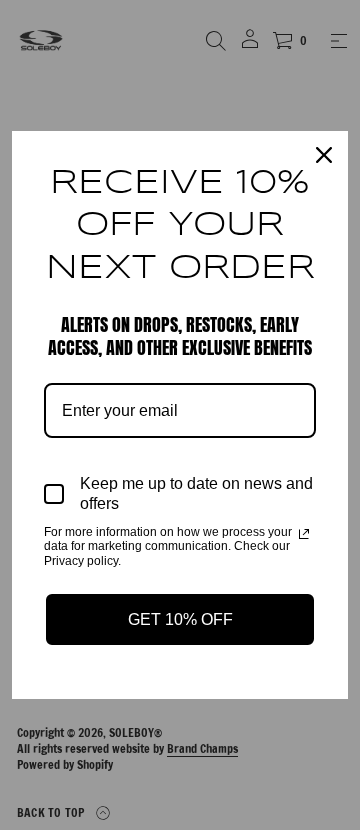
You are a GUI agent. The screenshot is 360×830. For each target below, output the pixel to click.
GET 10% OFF (180, 619)
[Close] (324, 155)
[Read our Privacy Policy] (304, 534)
